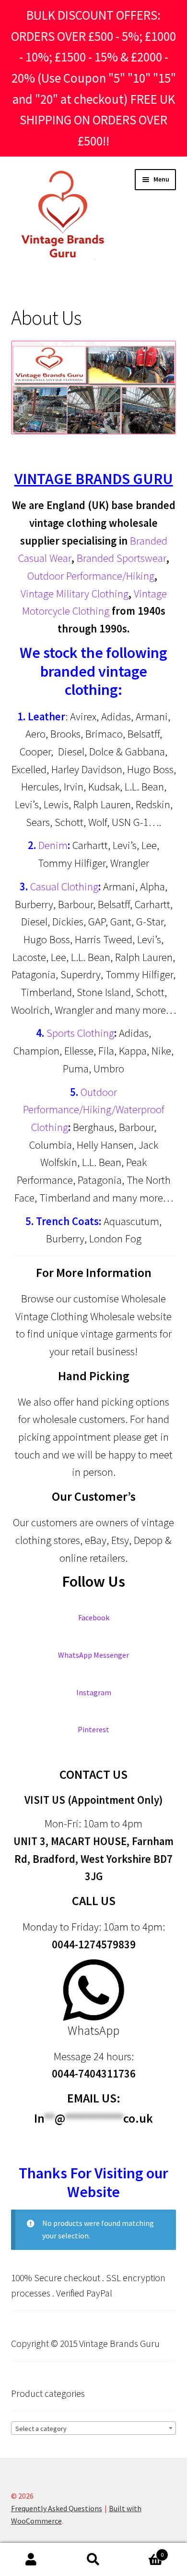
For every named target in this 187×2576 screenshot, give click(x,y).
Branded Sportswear (120, 558)
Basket (144, 2551)
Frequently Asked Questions (57, 2508)
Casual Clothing (64, 887)
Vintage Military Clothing (75, 594)
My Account (31, 2560)
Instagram (94, 1692)
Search (93, 2560)
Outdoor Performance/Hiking (91, 576)
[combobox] (94, 2428)
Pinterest (93, 1729)
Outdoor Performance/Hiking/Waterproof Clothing (94, 1110)
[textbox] (94, 2429)
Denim (53, 845)
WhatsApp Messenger (93, 1655)
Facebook (94, 1617)
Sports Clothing (80, 1033)
